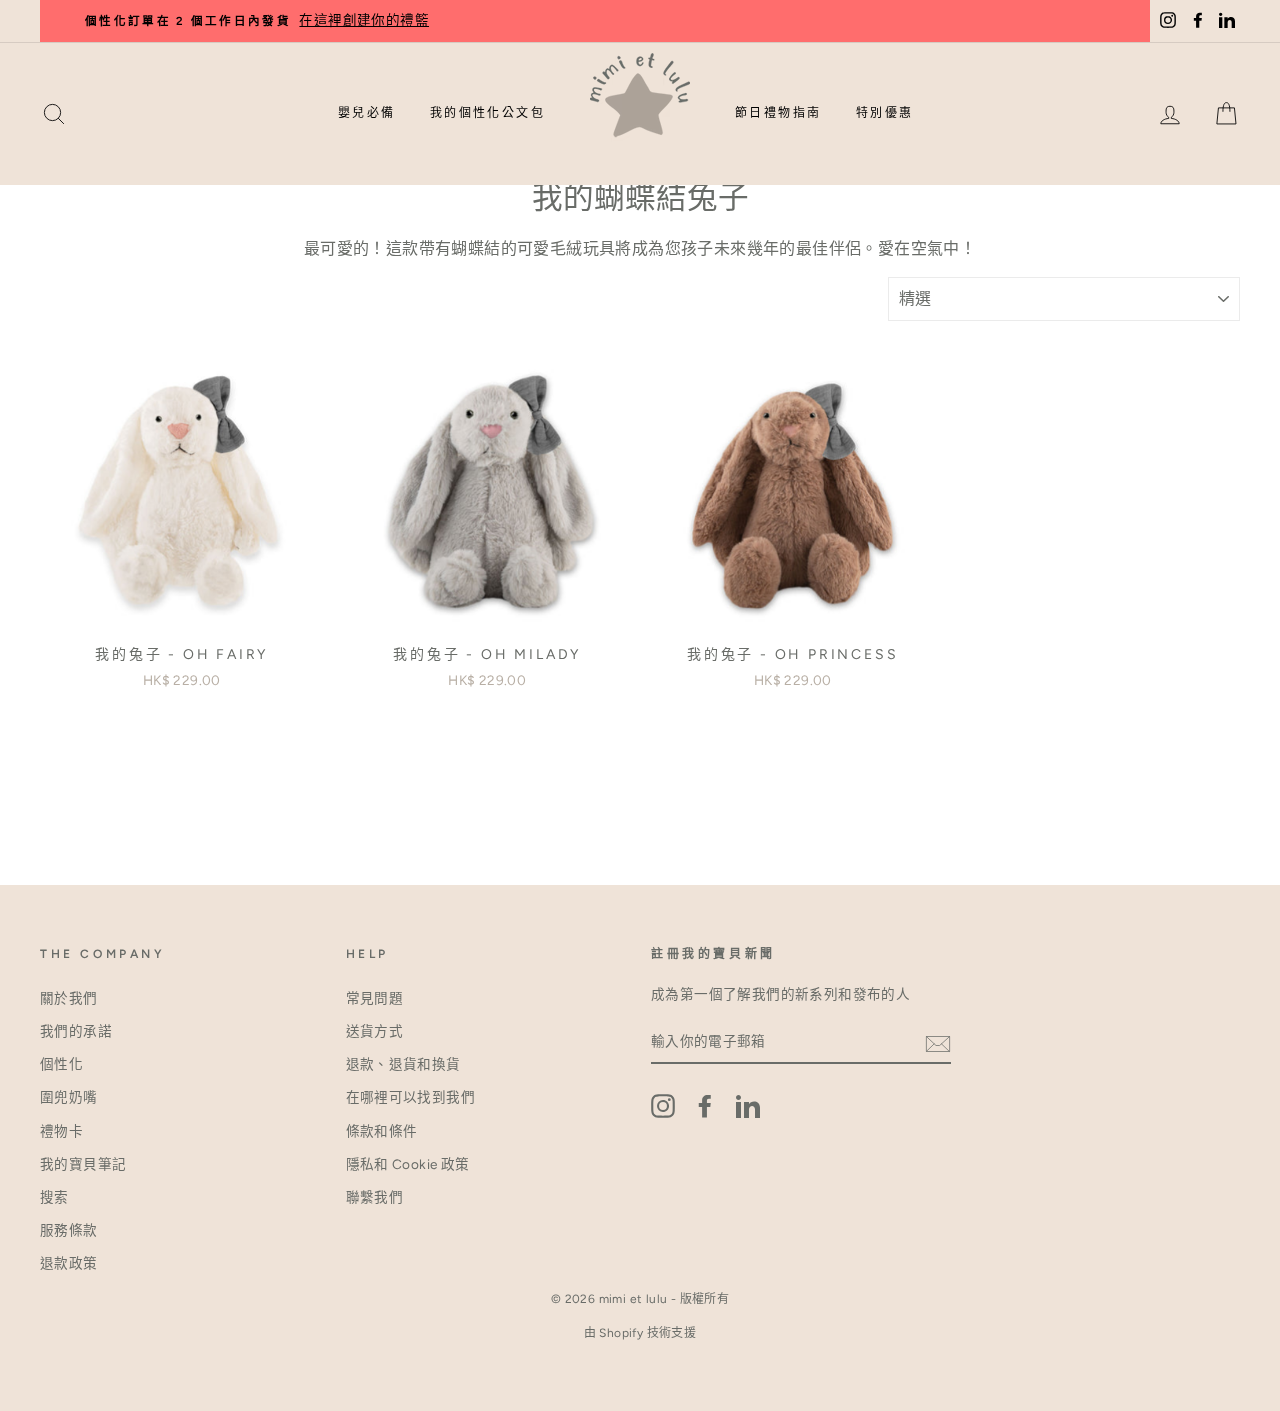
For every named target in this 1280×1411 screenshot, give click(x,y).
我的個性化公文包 (487, 113)
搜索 (54, 1197)
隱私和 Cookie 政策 (408, 1164)
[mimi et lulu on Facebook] (705, 1106)
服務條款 (69, 1230)
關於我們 (69, 998)
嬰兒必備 (367, 113)
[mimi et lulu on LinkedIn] (748, 1106)
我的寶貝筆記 (83, 1164)
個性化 (61, 1064)
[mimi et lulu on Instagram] (663, 1106)
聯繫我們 (375, 1197)
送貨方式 (375, 1031)
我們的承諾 (76, 1031)
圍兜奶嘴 (69, 1097)
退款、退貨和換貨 (403, 1064)
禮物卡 (61, 1131)
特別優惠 (885, 113)
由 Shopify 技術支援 (640, 1333)
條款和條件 (382, 1131)
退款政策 (69, 1263)
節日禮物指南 (778, 113)
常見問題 (375, 998)
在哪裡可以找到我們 (411, 1097)
